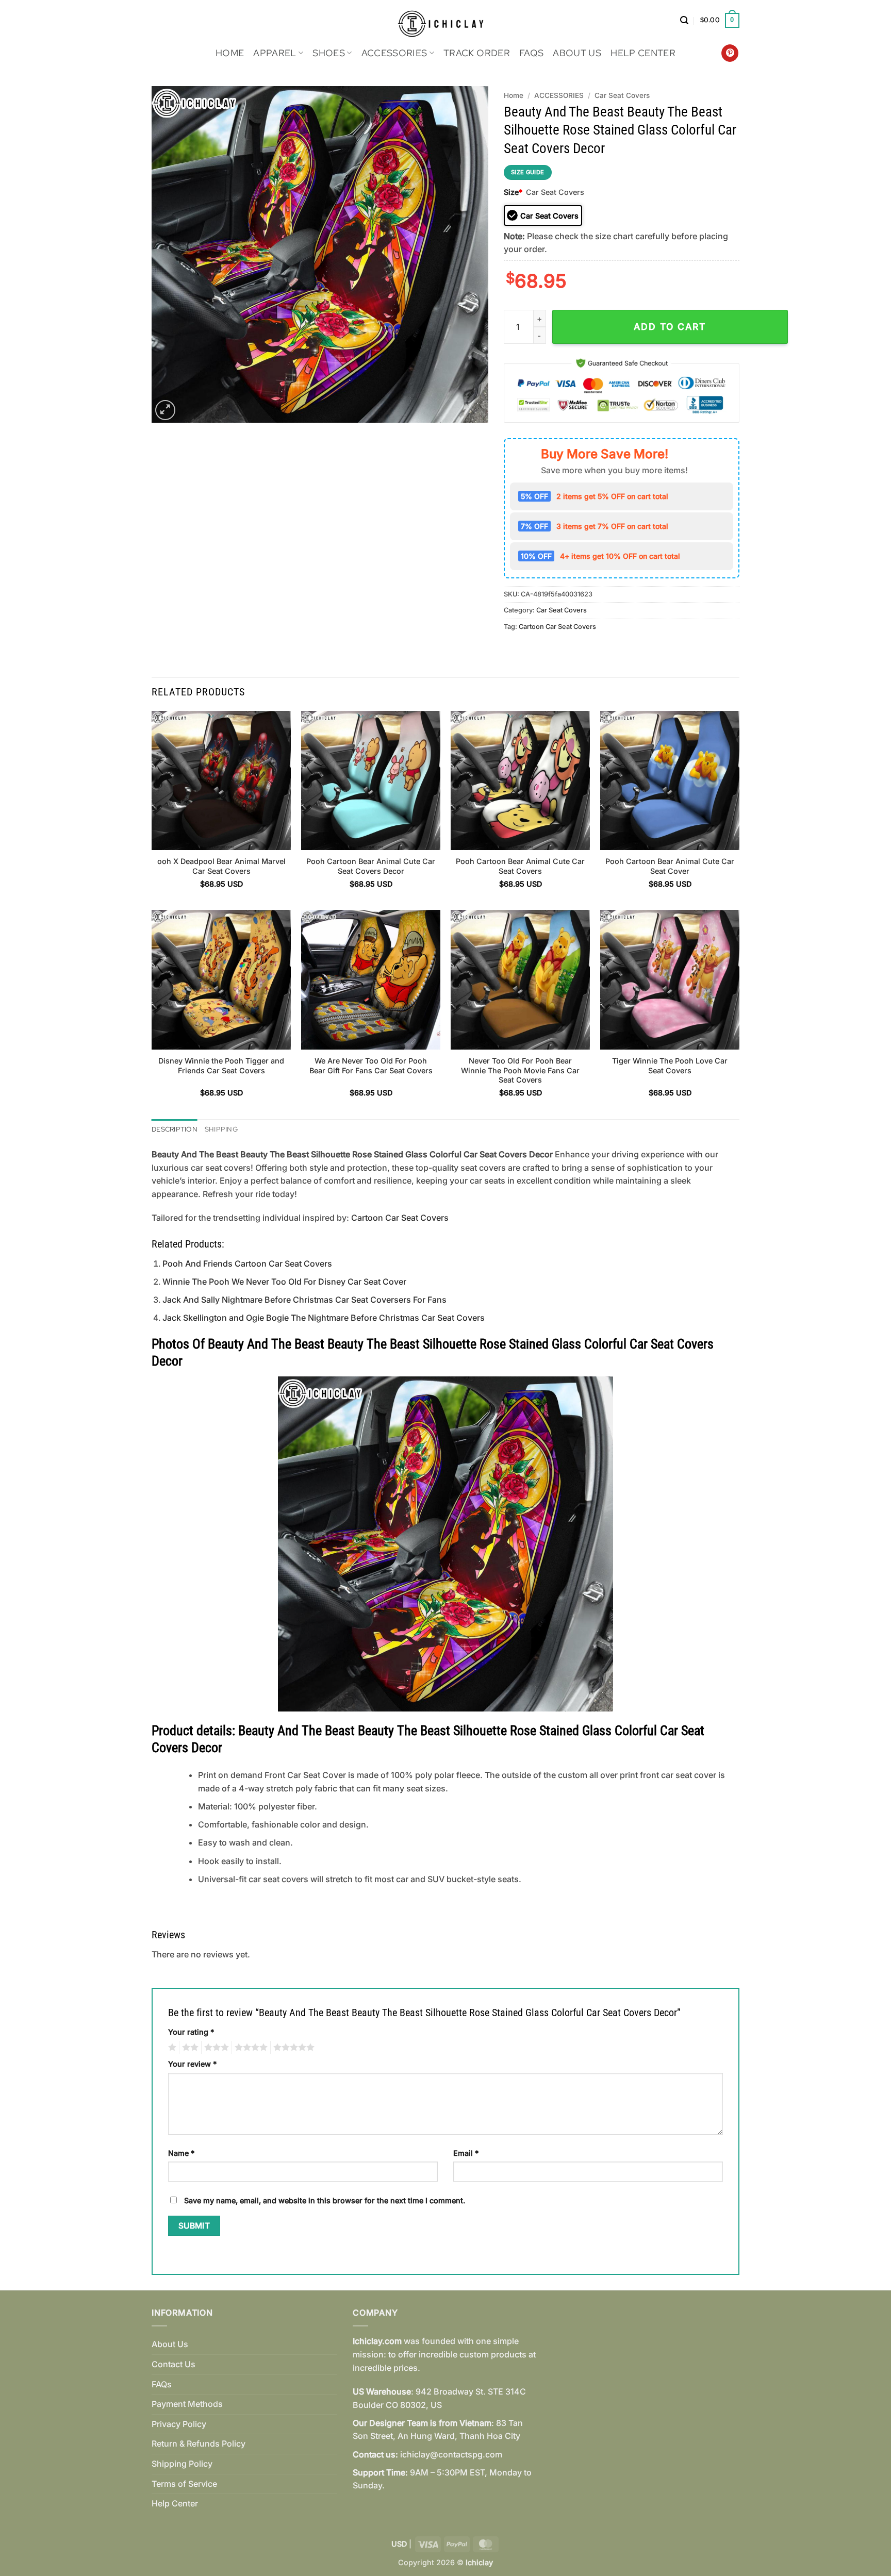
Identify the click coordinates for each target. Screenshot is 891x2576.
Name (181, 2153)
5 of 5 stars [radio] (292, 2048)
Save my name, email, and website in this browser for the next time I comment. (325, 2200)
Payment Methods (187, 2404)
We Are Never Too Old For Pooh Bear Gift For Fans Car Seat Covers (371, 1066)
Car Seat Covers (622, 95)
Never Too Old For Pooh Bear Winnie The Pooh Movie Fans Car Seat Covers (520, 1070)
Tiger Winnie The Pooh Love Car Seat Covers (670, 1066)
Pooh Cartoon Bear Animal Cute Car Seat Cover (670, 866)
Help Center (643, 53)
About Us (577, 53)
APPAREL (275, 53)
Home (230, 53)
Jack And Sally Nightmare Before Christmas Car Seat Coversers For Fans (304, 1300)
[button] (684, 20)
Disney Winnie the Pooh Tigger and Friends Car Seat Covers (221, 1066)
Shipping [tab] (221, 1129)
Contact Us (174, 2364)
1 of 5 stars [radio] (171, 2048)
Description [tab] (175, 1129)
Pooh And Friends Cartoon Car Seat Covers (247, 1264)
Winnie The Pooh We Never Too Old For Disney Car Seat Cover (284, 1282)
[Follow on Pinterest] (730, 53)
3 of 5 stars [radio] (215, 2048)
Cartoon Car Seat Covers (557, 627)
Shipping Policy (182, 2464)
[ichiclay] (446, 20)
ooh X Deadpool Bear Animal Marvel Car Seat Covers (221, 866)
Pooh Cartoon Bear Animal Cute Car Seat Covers (520, 866)
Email (466, 2153)
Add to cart (670, 327)
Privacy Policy (179, 2424)
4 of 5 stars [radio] (250, 2048)
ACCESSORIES (394, 53)
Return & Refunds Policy (199, 2444)
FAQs (531, 53)
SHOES (329, 53)
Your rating (191, 2032)
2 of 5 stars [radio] (189, 2048)
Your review (192, 2064)
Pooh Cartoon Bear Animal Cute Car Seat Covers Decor (371, 866)
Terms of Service (184, 2484)
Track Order (477, 53)
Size (513, 192)
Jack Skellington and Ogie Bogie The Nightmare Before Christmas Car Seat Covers (324, 1318)
